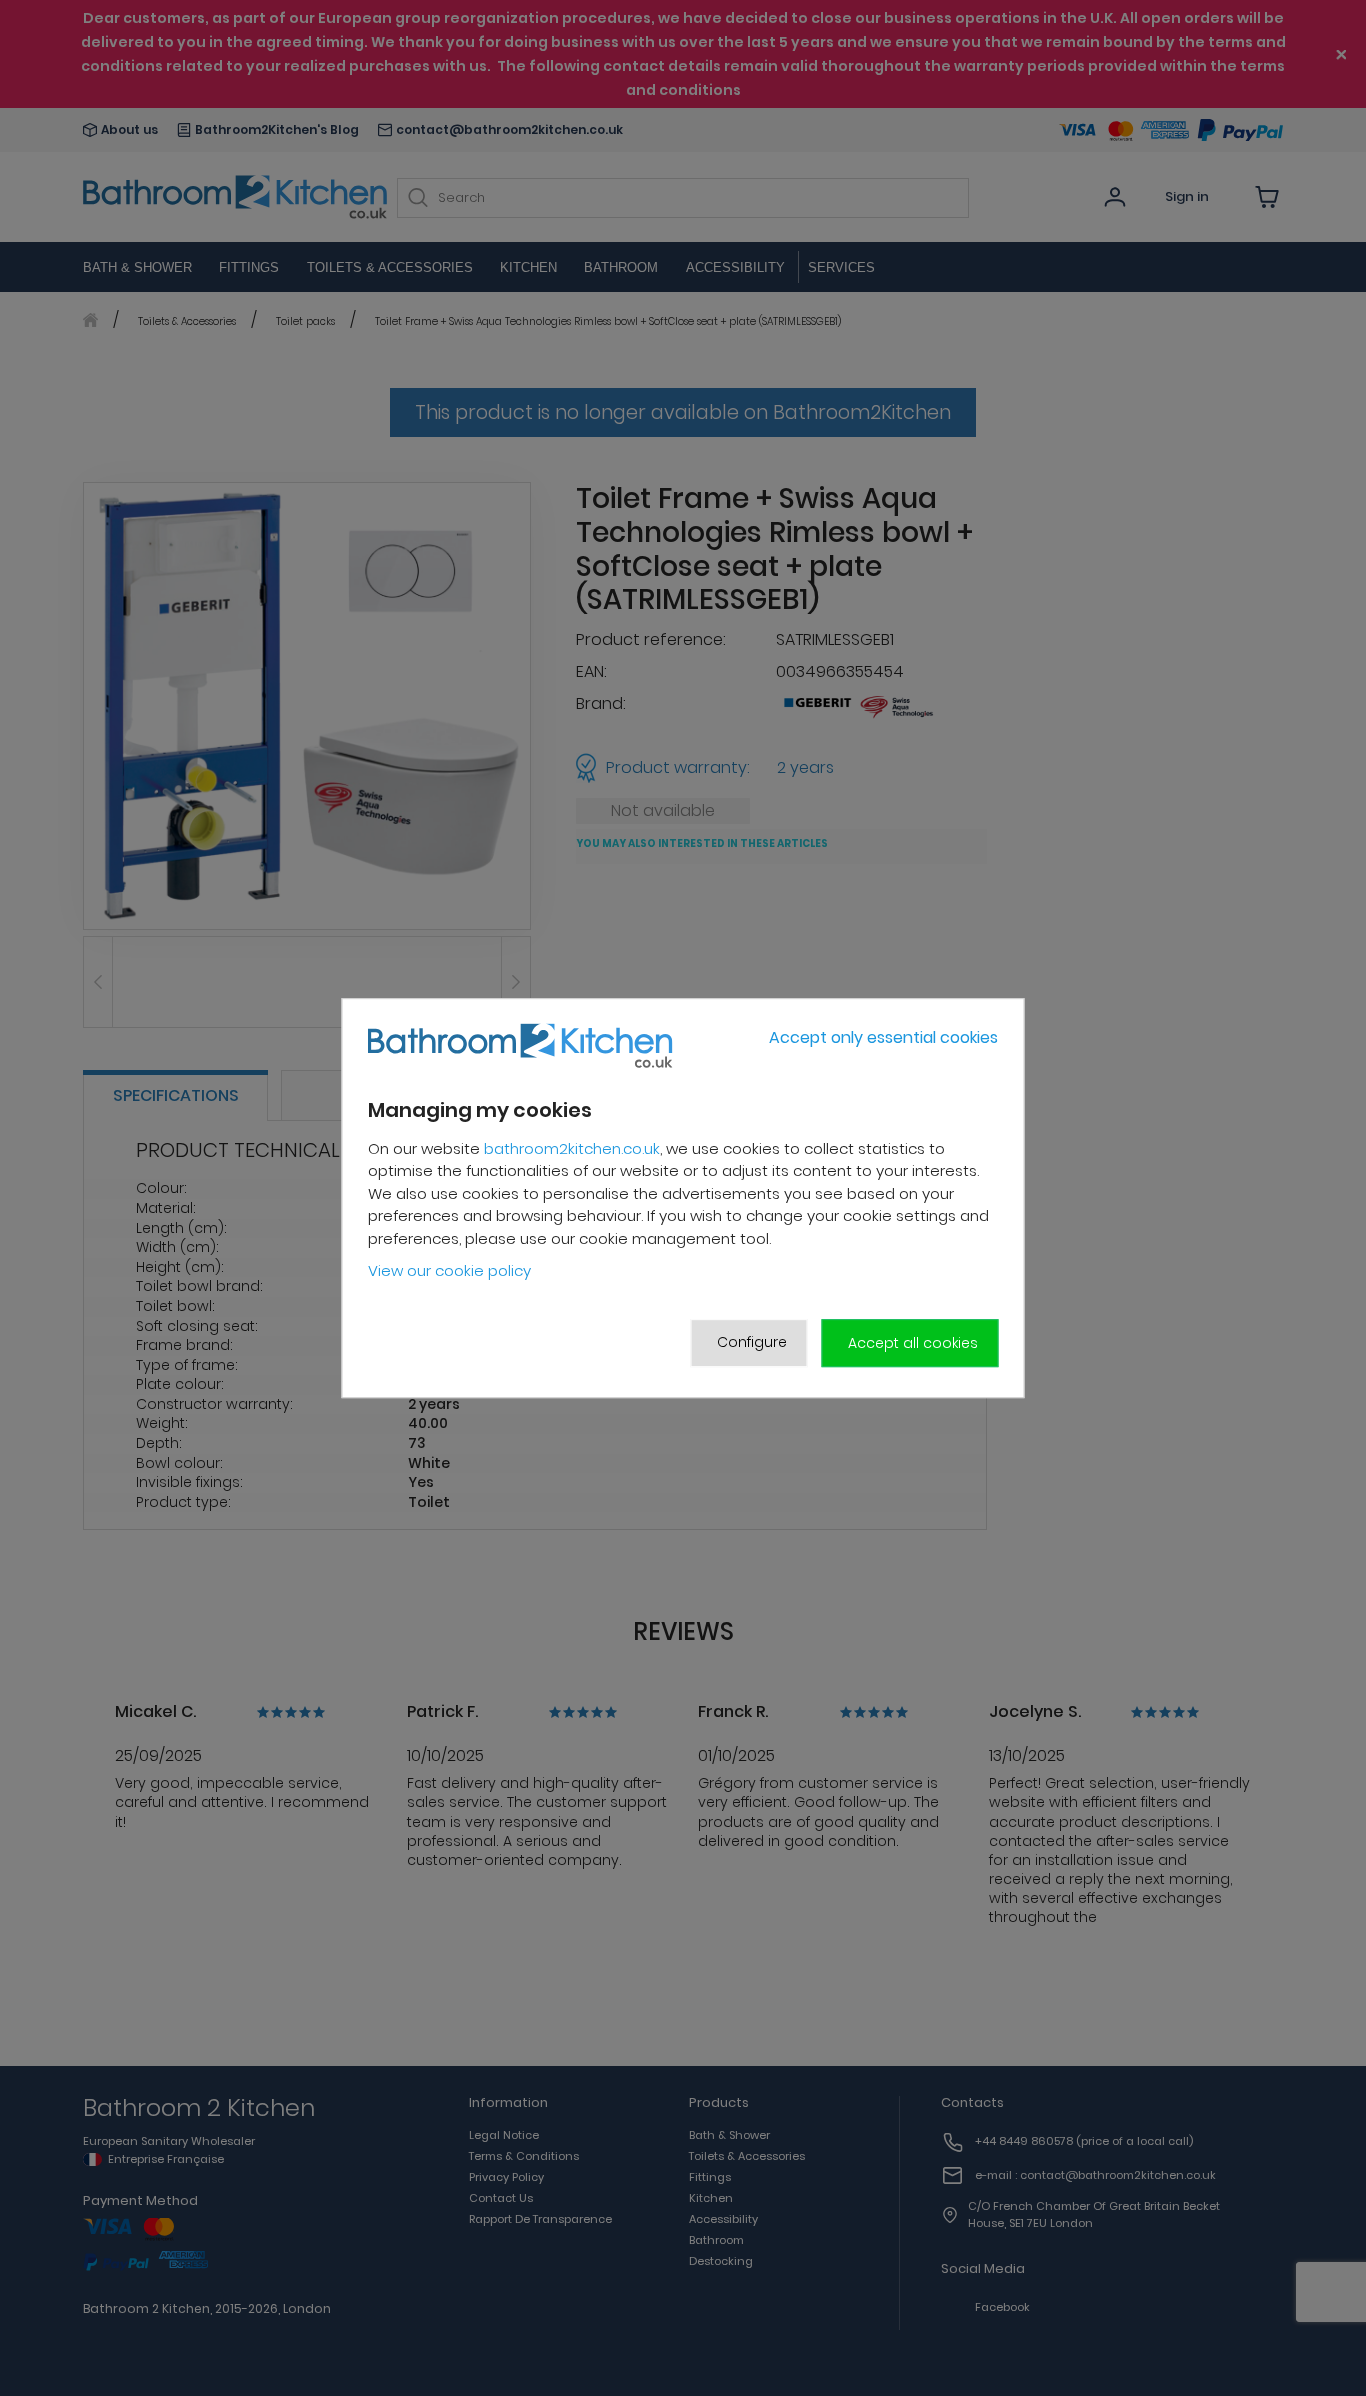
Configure (752, 1342)
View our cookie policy (449, 1271)
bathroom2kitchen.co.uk (572, 1148)
